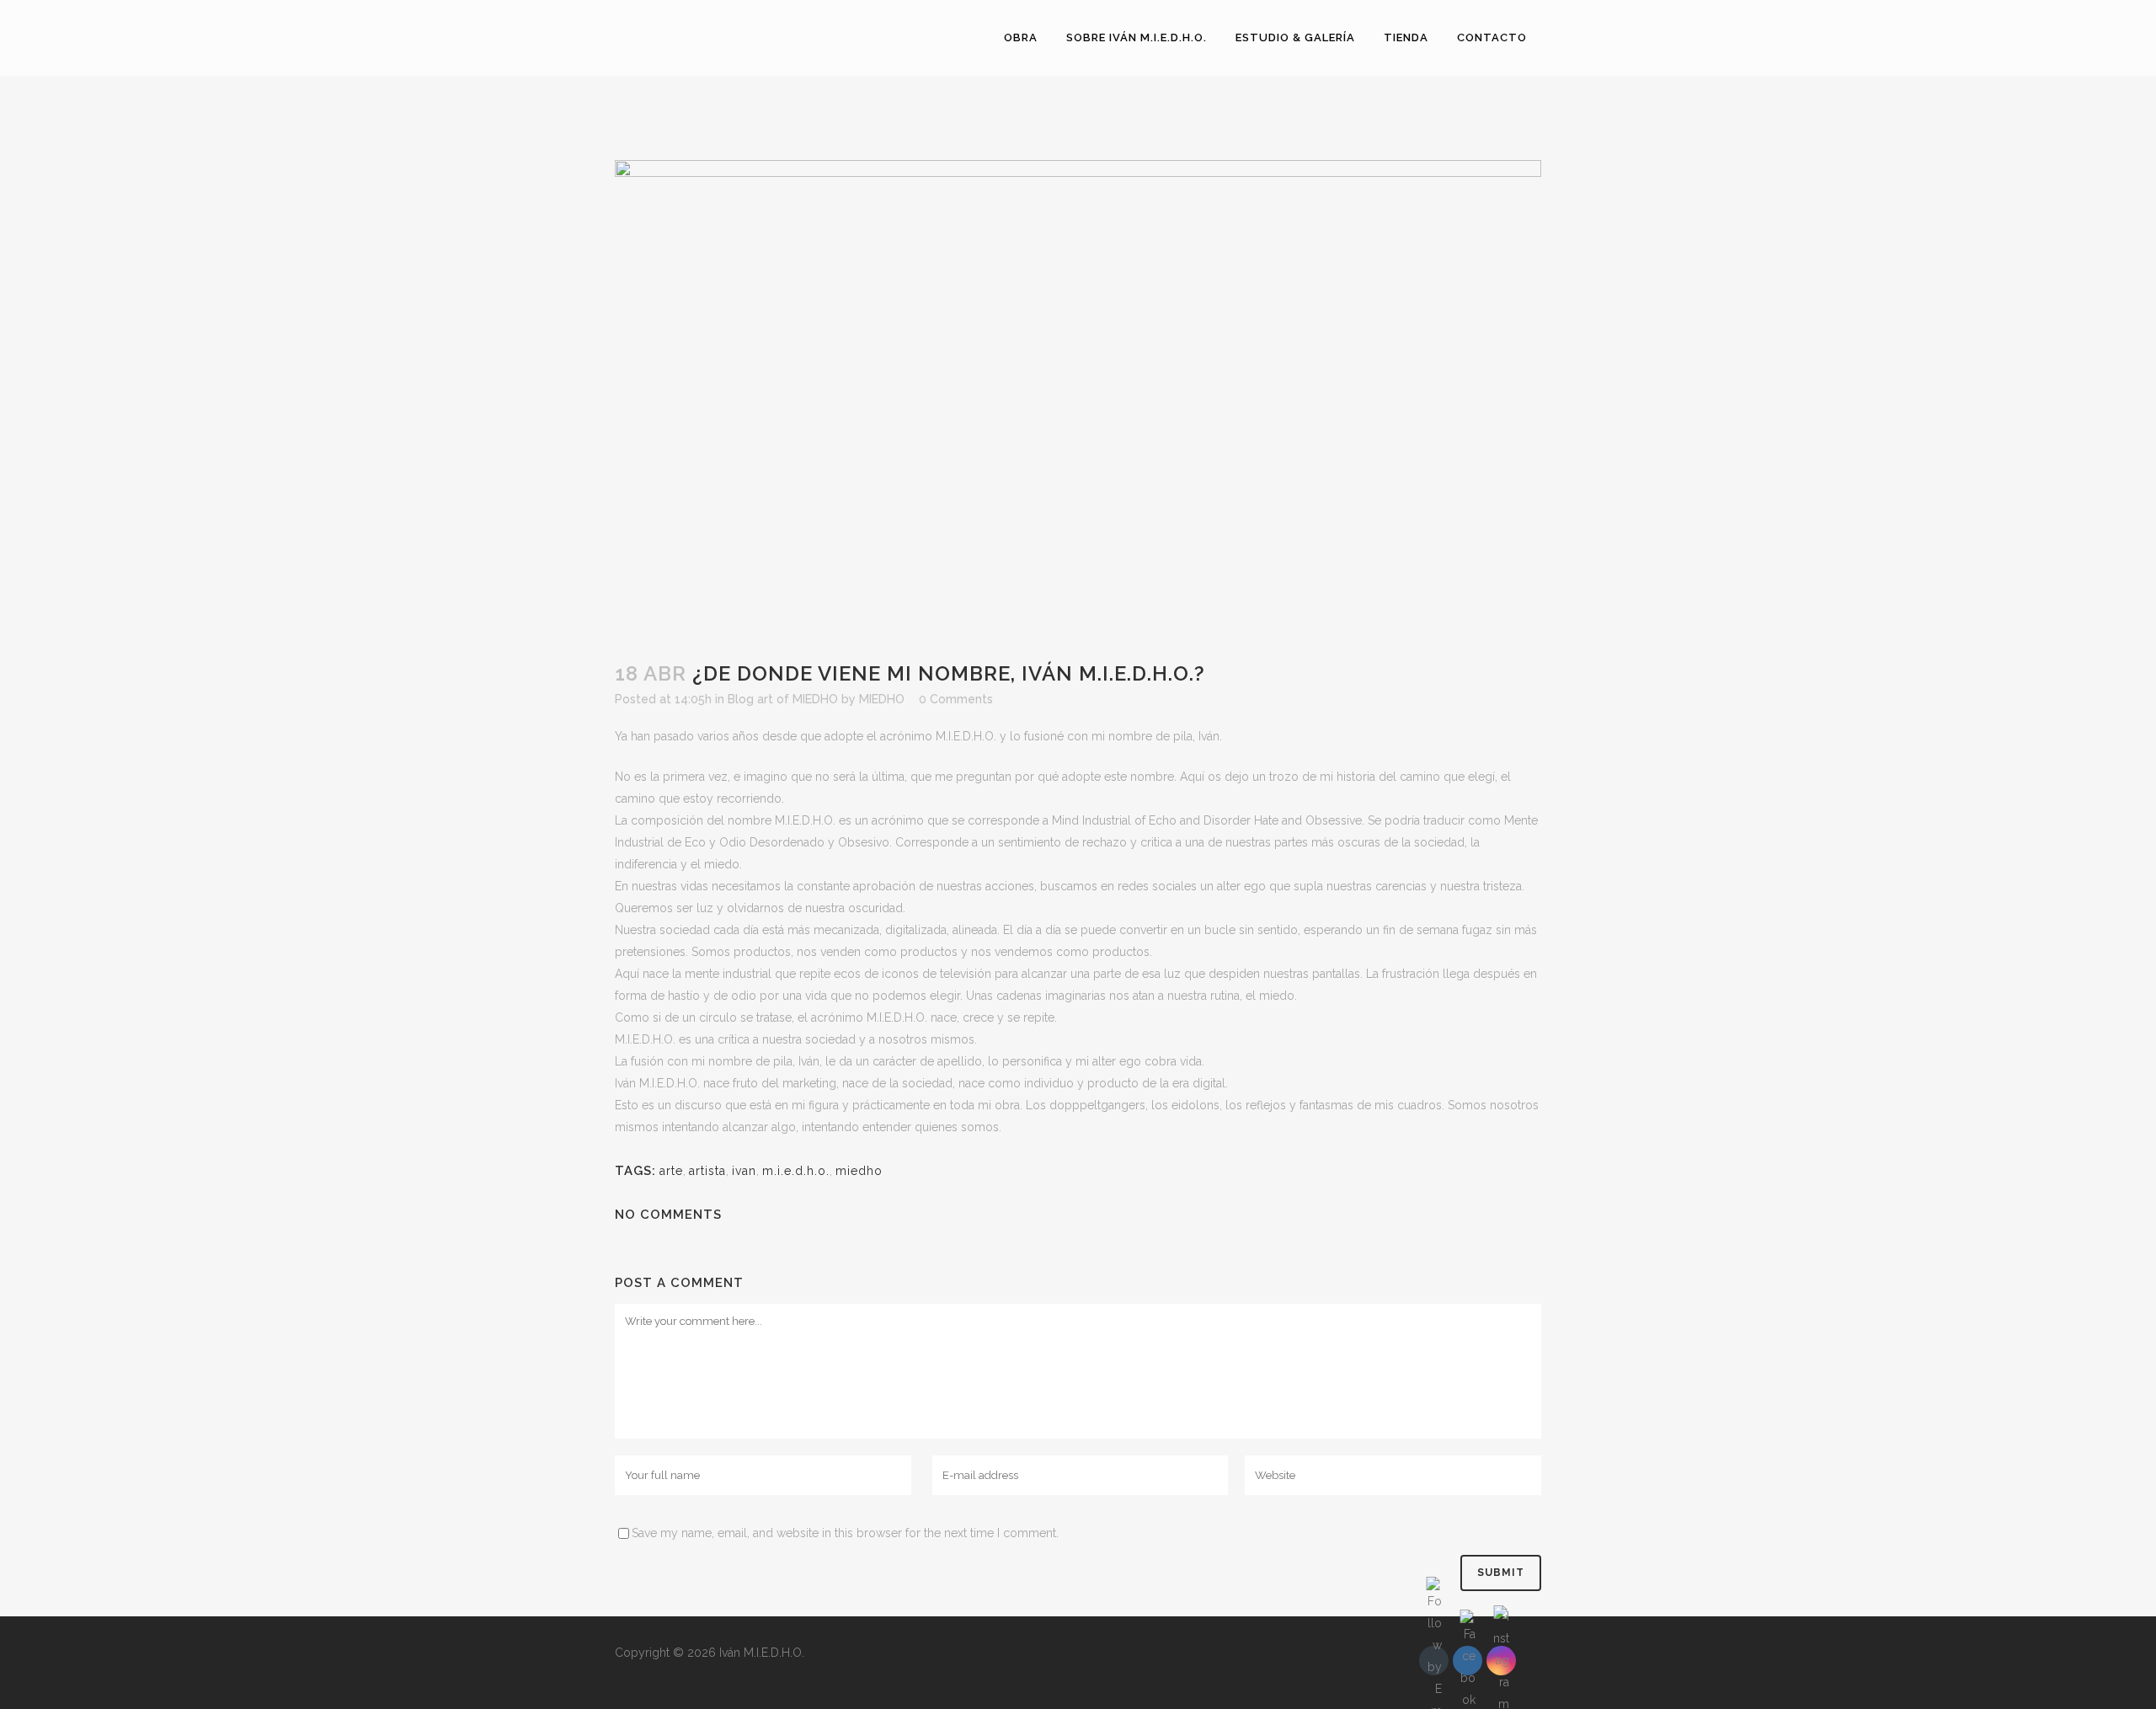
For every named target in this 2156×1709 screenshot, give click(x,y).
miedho (859, 1171)
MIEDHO (882, 699)
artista (707, 1171)
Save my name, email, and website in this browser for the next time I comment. (845, 1533)
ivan (744, 1171)
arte (671, 1171)
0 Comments (956, 699)
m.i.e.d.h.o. (796, 1171)
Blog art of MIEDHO (783, 699)
